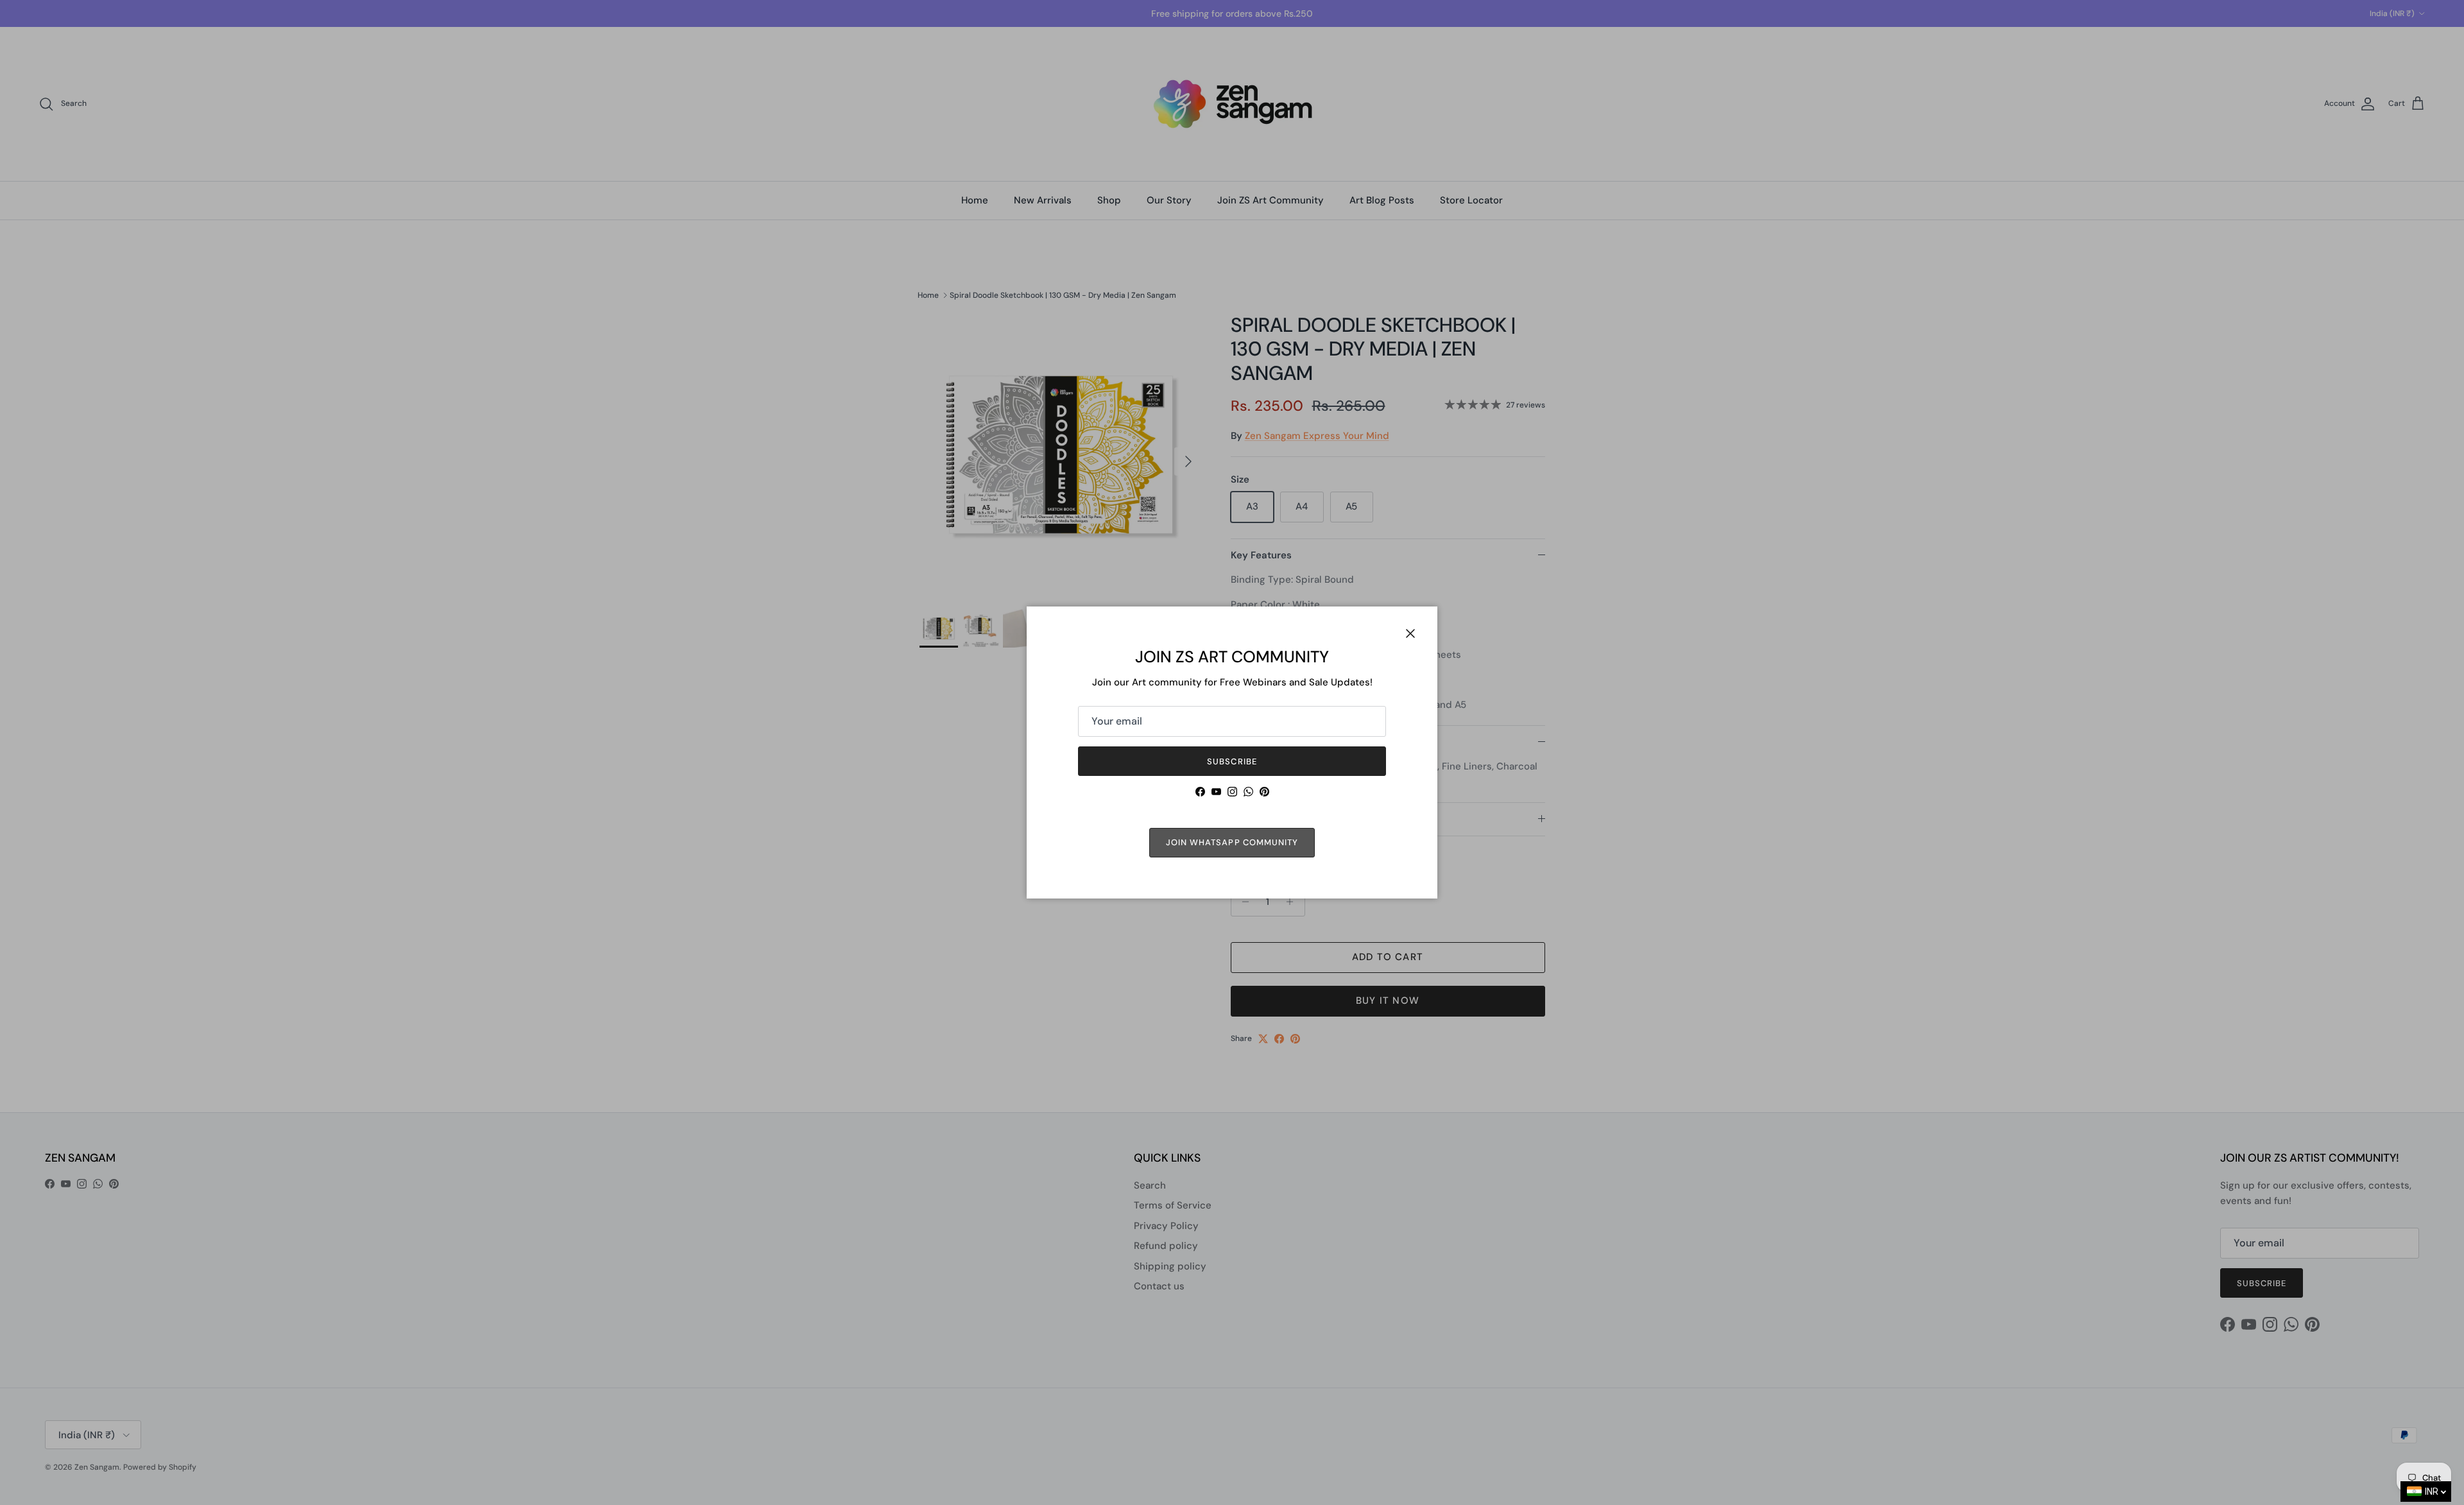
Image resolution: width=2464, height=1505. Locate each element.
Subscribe (1232, 761)
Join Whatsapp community (1232, 842)
